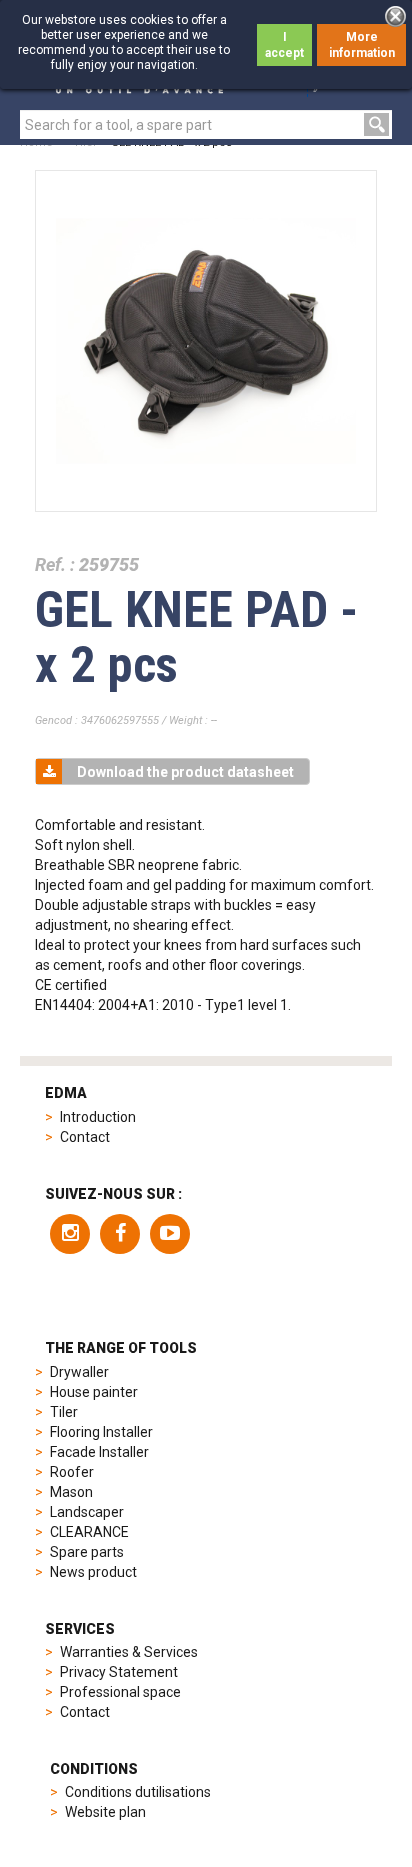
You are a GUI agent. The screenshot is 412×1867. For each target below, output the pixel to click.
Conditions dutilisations (138, 1792)
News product (93, 1572)
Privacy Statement (119, 1672)
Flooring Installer (101, 1432)
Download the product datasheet (185, 772)
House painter (94, 1392)
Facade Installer (99, 1452)
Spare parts (87, 1552)
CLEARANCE (89, 1532)
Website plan (105, 1812)
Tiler (64, 1412)
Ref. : (55, 564)
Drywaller (79, 1372)
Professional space (120, 1692)
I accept (284, 45)
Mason (71, 1492)
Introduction (98, 1117)
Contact (85, 1137)
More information (362, 45)
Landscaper (87, 1512)
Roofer (72, 1472)
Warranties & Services (129, 1652)
